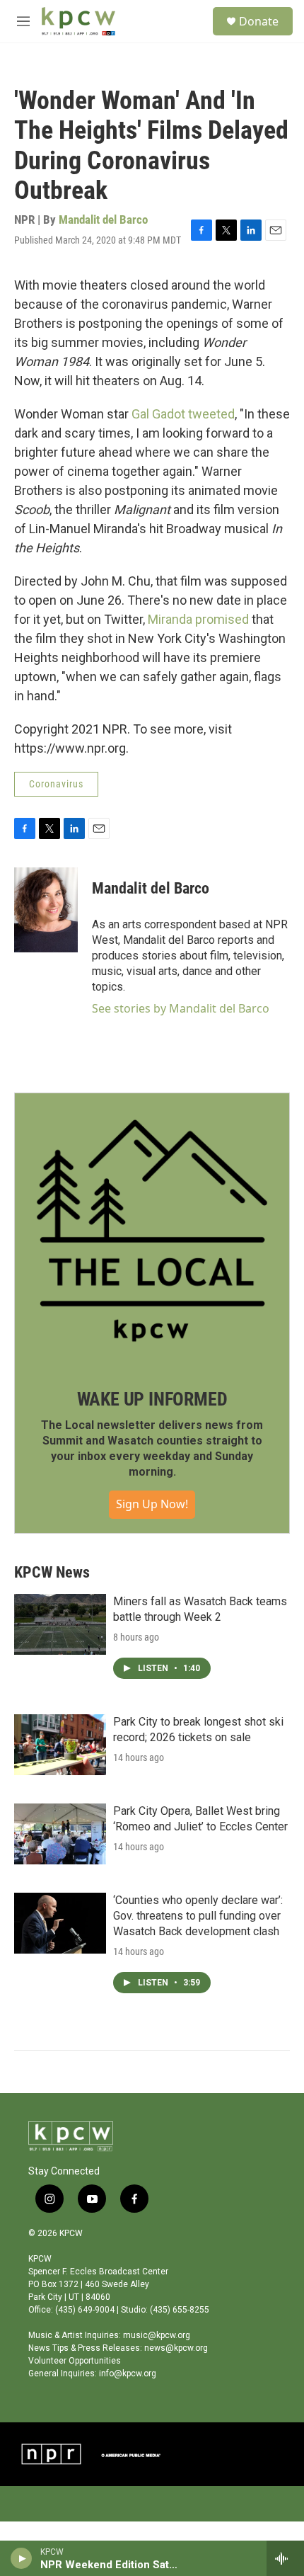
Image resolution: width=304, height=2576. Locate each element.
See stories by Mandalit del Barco (181, 1008)
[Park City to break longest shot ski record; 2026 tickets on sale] (60, 1745)
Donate (259, 21)
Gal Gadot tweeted (183, 414)
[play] (22, 2558)
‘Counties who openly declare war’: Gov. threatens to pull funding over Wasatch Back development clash (198, 1916)
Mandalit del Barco (103, 220)
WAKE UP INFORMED (152, 1399)
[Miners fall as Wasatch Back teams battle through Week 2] (60, 1624)
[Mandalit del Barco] (46, 910)
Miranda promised (198, 619)
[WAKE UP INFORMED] (152, 1231)
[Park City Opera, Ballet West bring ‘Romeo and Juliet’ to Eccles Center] (60, 1834)
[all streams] (285, 2558)
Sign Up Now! (152, 1504)
